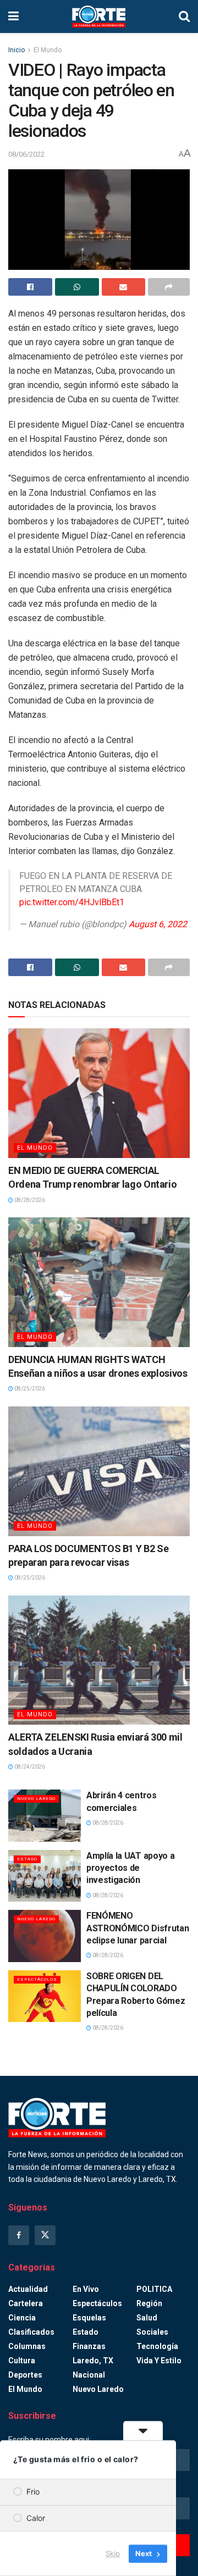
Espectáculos (37, 1979)
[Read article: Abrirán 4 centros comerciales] (45, 1815)
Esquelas (89, 2318)
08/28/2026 (29, 1200)
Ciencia (22, 2318)
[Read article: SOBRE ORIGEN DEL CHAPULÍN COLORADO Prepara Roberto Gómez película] (45, 1996)
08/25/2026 (29, 1389)
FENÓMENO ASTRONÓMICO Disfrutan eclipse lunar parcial (137, 1928)
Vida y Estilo (159, 2361)
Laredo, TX (93, 2361)
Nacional (89, 2375)
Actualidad (28, 2289)
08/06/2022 (26, 154)
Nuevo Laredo (36, 1799)
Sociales (152, 2332)
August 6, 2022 (158, 924)
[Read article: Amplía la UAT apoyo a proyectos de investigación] (45, 1876)
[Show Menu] (13, 16)
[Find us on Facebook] (19, 2235)
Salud (147, 2318)
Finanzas (89, 2346)
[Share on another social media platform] (169, 287)
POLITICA (154, 2289)
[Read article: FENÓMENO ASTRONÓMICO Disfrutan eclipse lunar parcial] (45, 1936)
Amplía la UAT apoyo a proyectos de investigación (130, 1868)
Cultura (22, 2361)
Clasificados (31, 2332)
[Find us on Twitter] (45, 2235)
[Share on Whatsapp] (77, 287)
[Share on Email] (124, 287)
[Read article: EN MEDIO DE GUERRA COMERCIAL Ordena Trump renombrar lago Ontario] (99, 1093)
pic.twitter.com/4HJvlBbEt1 (72, 902)
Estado (27, 1859)
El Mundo (48, 50)
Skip (113, 2553)
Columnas (27, 2346)
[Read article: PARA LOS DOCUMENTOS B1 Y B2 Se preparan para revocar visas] (99, 1471)
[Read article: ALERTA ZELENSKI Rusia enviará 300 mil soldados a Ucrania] (99, 1660)
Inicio (16, 50)
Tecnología (157, 2346)
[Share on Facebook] (30, 287)
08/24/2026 (29, 1767)
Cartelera (26, 2303)
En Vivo (86, 2289)
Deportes (25, 2375)
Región (149, 2303)
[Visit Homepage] (99, 16)
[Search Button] (184, 16)
